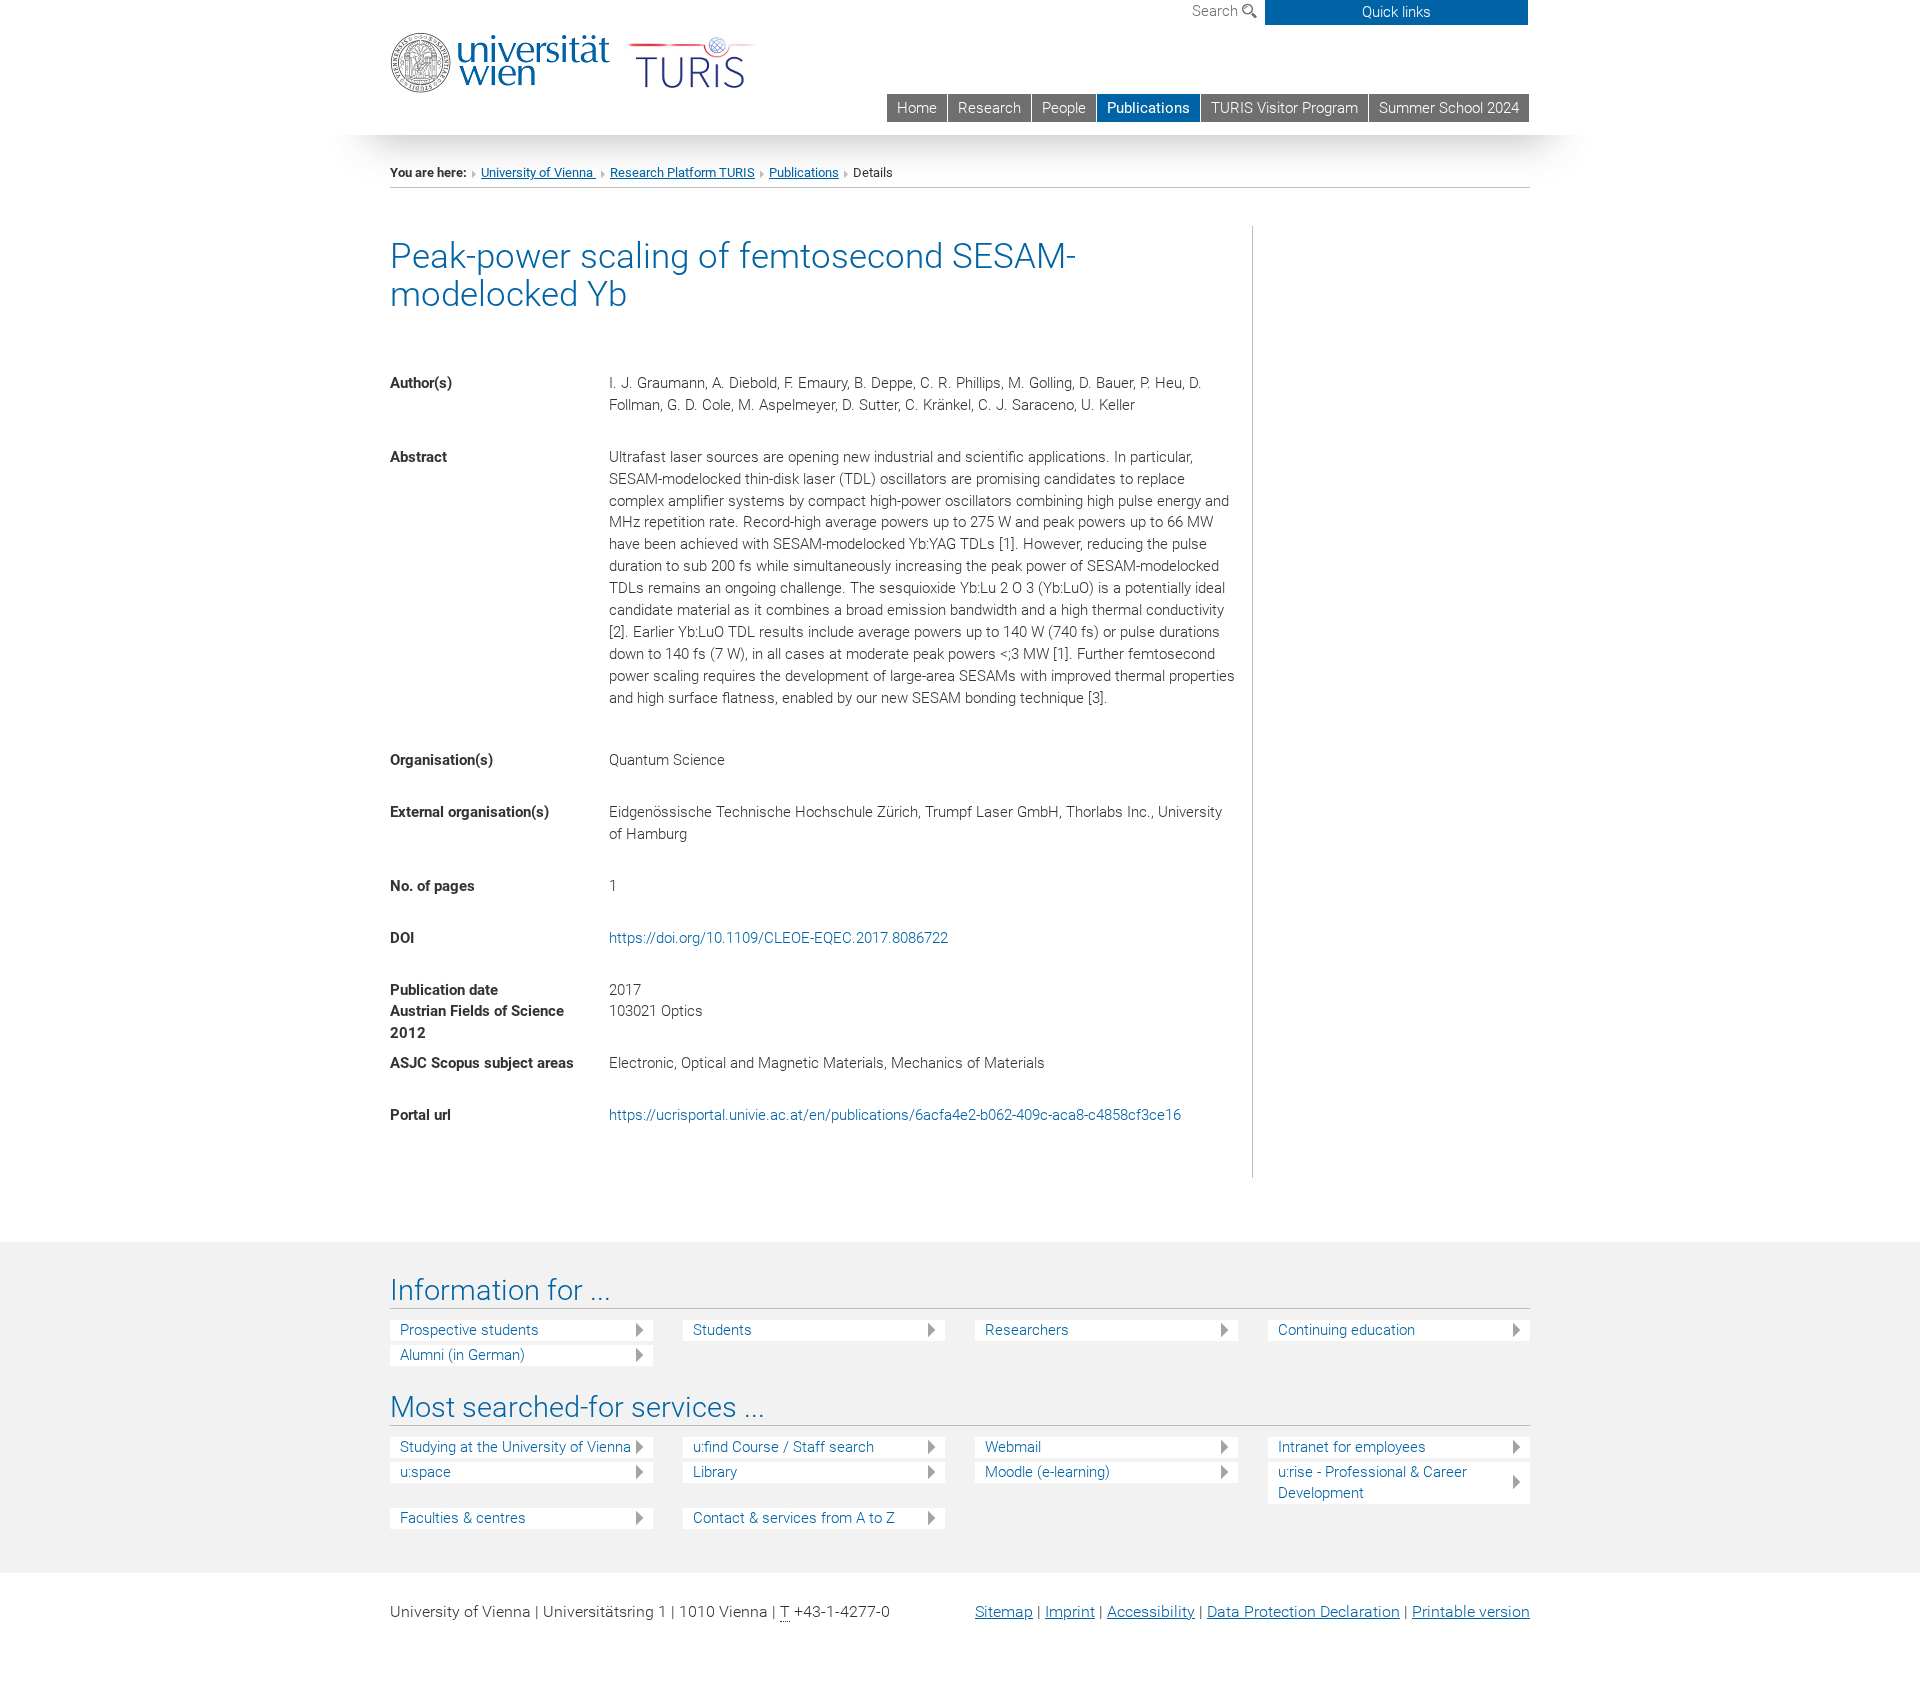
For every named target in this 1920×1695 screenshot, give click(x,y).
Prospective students (469, 1330)
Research (989, 108)
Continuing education (1346, 1330)
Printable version (1471, 1611)
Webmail (1013, 1447)
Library (715, 1472)
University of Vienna (538, 172)
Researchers (1027, 1330)
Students (722, 1330)
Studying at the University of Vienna (515, 1447)
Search (1217, 11)
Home (917, 108)
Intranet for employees (1352, 1447)
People (1064, 108)
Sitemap (1004, 1611)
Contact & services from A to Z (794, 1518)
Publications (1148, 108)
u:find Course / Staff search (783, 1447)
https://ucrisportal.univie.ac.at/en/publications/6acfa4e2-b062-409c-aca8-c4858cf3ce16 (895, 1115)
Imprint (1070, 1611)
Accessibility (1151, 1611)
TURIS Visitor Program (1284, 108)
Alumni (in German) (462, 1355)
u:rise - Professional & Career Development (1372, 1482)
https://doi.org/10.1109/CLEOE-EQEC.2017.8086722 (778, 938)
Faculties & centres (463, 1518)
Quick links (1396, 12)
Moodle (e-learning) (1047, 1472)
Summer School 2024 (1449, 108)
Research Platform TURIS (682, 172)
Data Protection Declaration (1303, 1611)
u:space (425, 1472)
